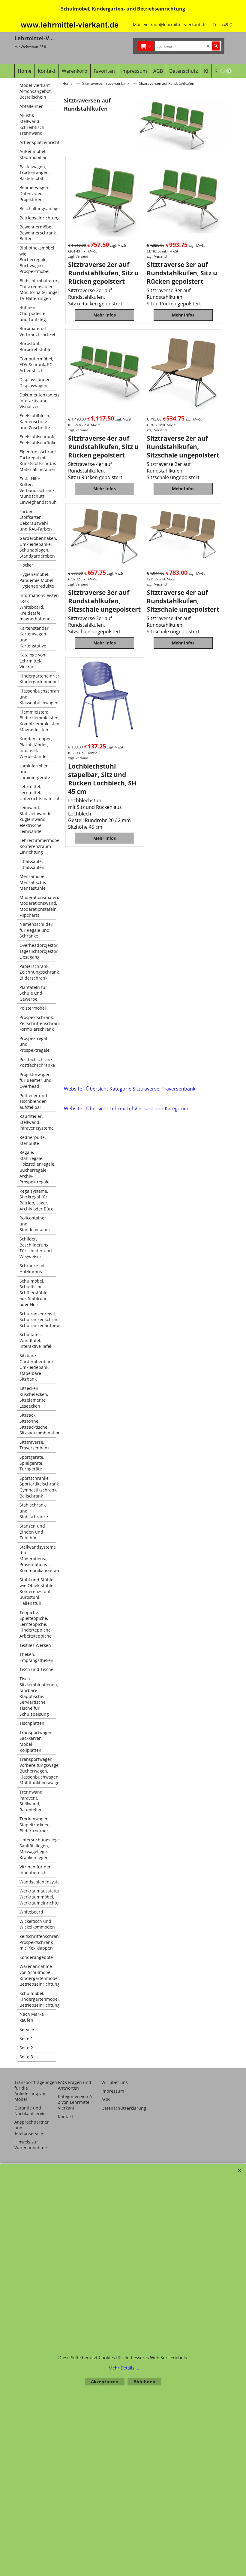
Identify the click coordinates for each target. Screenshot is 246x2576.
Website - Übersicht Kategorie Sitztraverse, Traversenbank (130, 1089)
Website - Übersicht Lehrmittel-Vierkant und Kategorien (127, 1109)
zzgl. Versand (78, 256)
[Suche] (216, 46)
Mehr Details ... (124, 2368)
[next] (229, 71)
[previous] (223, 71)
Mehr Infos (105, 315)
